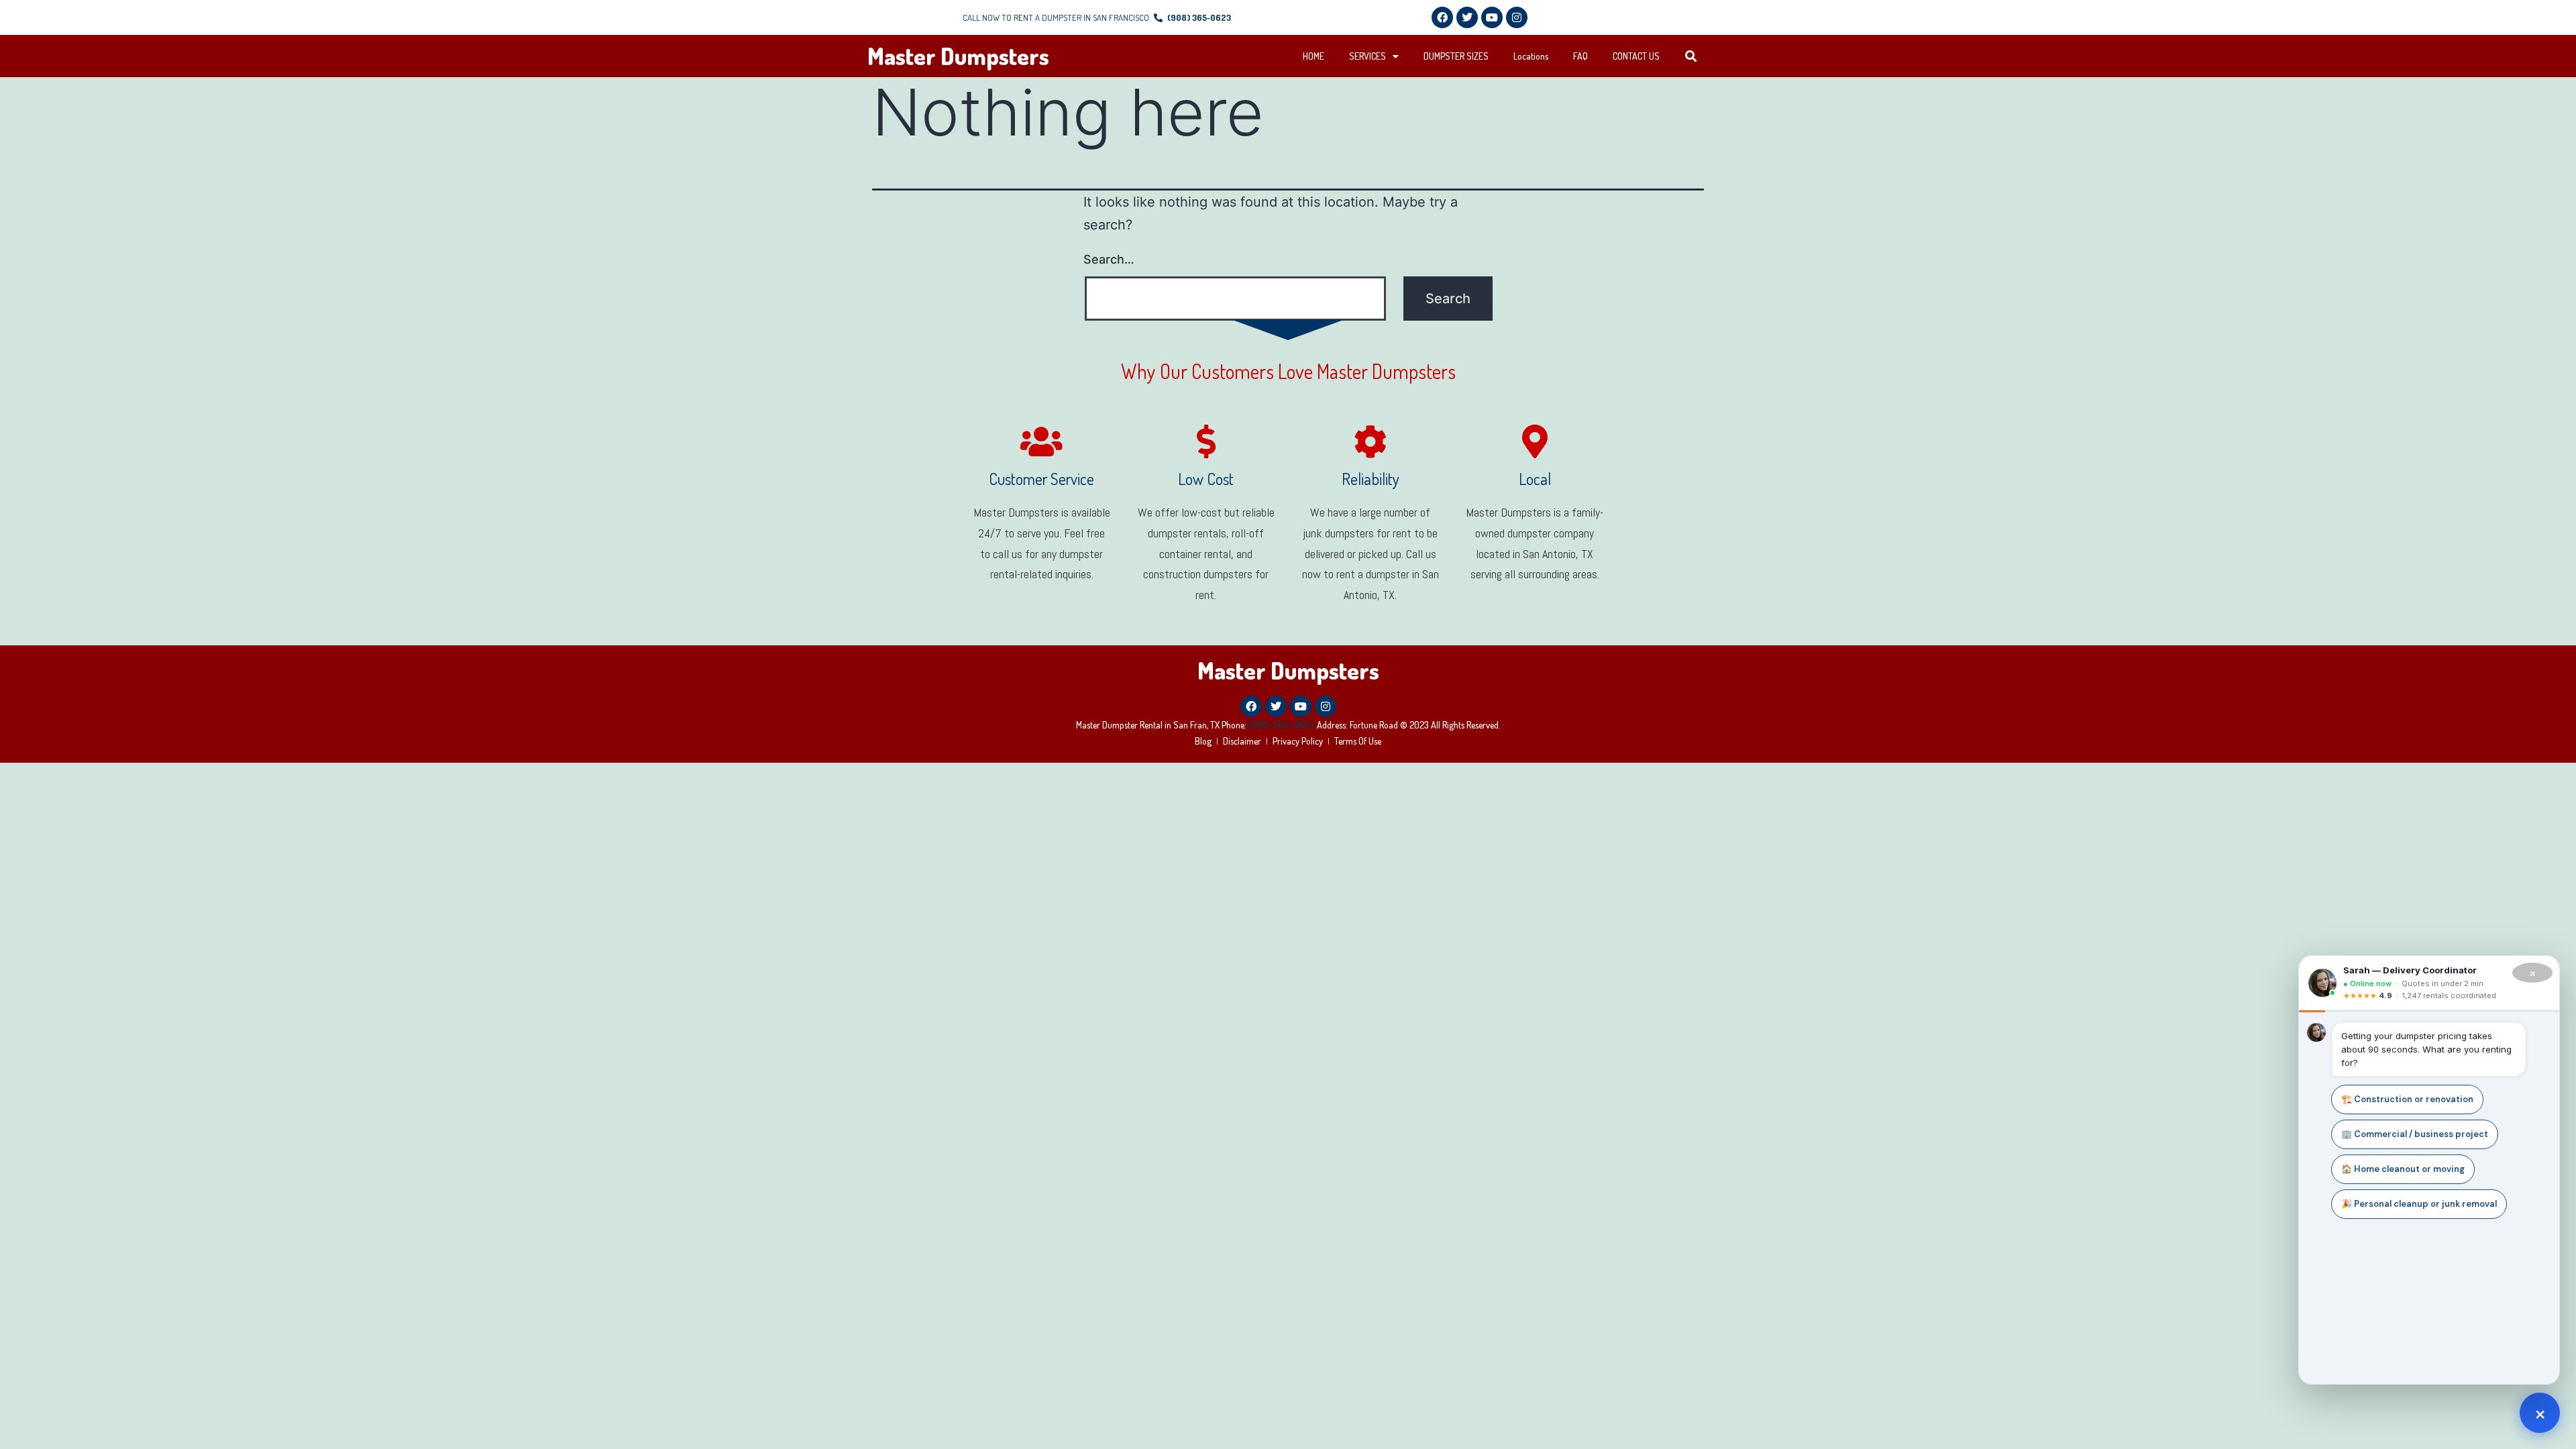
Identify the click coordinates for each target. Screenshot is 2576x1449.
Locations (1531, 56)
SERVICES (1367, 56)
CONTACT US (1636, 56)
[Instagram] (1517, 17)
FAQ (1580, 56)
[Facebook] (1442, 17)
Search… (1109, 259)
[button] (1692, 57)
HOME (1313, 56)
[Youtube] (1492, 17)
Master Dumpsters (958, 56)
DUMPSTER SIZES (1456, 56)
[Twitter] (1467, 17)
